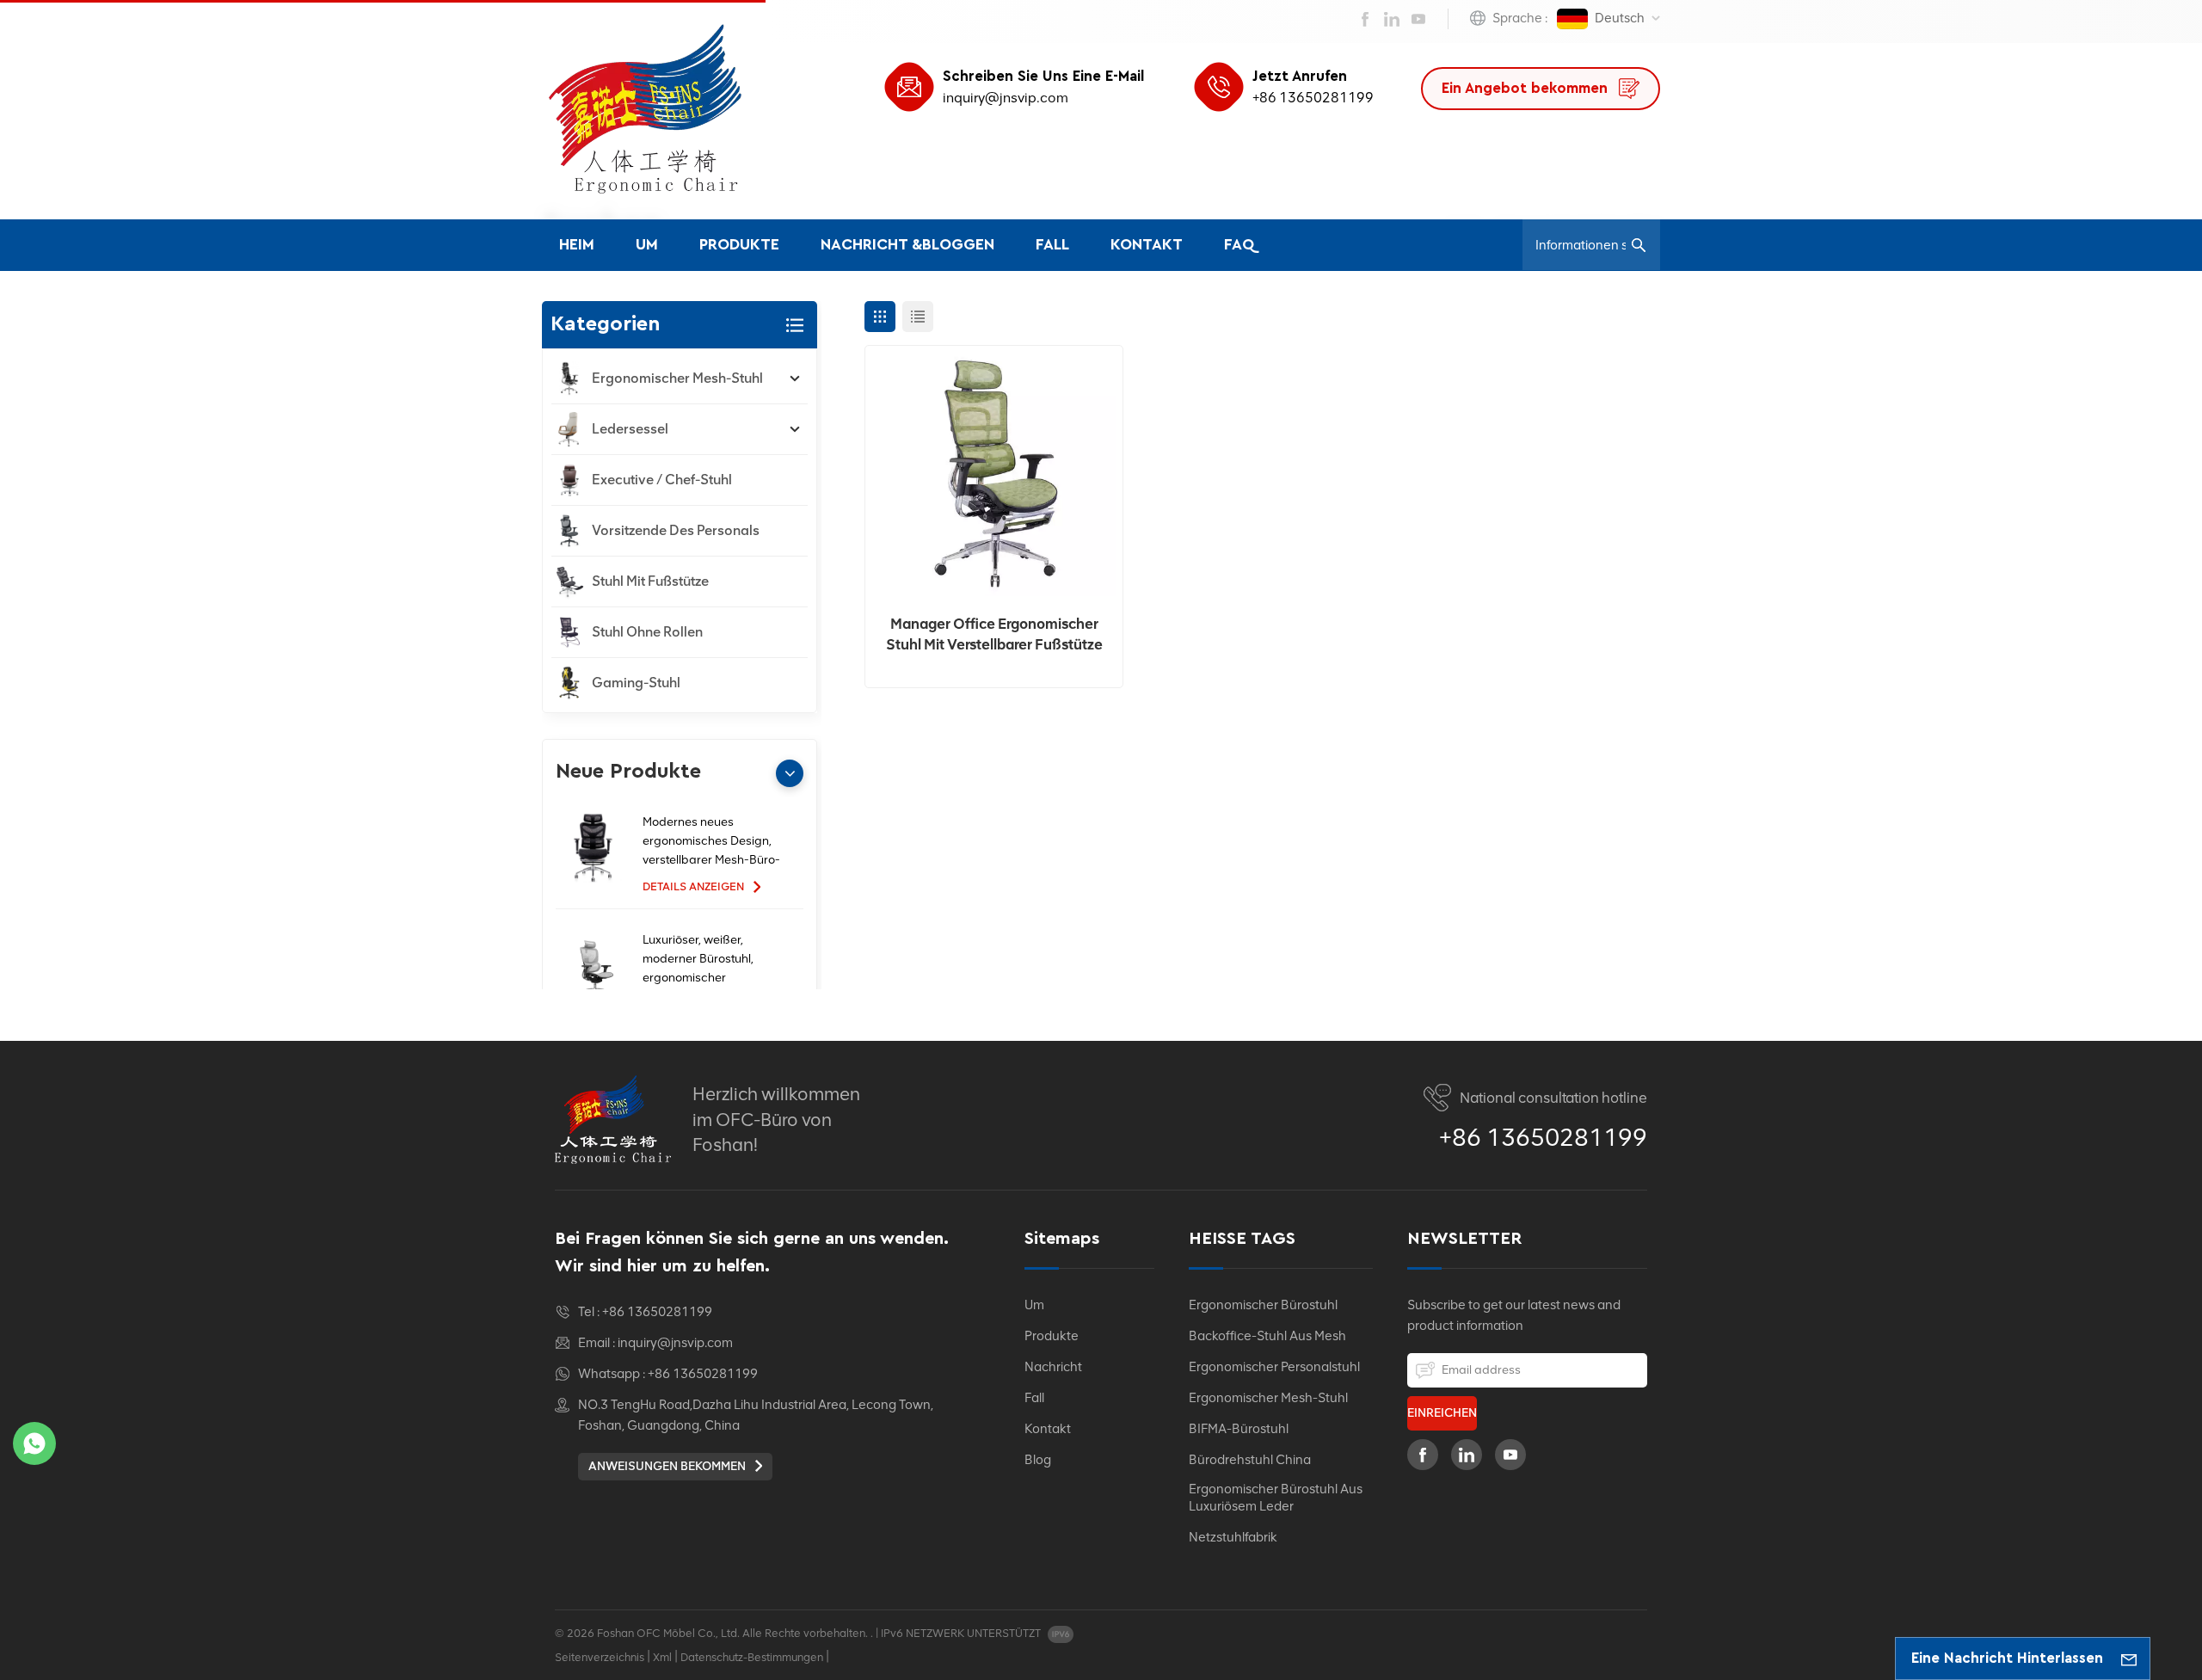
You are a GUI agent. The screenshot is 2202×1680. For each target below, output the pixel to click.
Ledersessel (630, 429)
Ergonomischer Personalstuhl (1274, 1367)
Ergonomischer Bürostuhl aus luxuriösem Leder (1276, 1498)
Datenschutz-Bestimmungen (752, 1657)
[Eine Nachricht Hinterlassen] (2129, 1658)
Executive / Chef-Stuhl (662, 480)
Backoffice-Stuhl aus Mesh (1267, 1336)
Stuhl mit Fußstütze (650, 581)
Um (647, 245)
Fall (1052, 245)
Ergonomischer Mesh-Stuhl (677, 378)
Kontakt (1147, 245)
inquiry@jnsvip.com (1006, 98)
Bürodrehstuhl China (1250, 1460)
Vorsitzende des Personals (676, 530)
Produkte (739, 245)
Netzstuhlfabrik (1233, 1537)
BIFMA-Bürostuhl (1239, 1429)
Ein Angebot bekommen (1527, 88)
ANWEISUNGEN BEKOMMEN (668, 1466)
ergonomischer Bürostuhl (1263, 1305)
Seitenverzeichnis (600, 1657)
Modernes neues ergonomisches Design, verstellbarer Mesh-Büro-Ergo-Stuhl (711, 842)
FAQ (1239, 245)
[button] (790, 773)
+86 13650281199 (1313, 98)
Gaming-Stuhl (636, 683)
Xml (662, 1657)
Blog (1038, 1460)
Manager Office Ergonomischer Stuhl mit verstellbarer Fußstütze (994, 634)
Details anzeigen (695, 886)
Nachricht (1053, 1367)
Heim (577, 245)
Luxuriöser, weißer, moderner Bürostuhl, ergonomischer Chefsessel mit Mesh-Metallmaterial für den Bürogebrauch (702, 960)
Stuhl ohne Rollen (647, 632)
